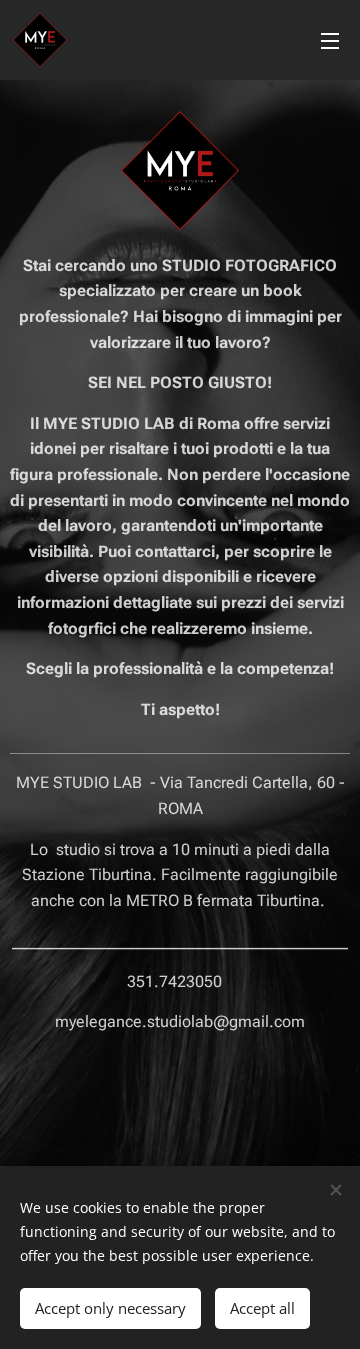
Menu (330, 40)
